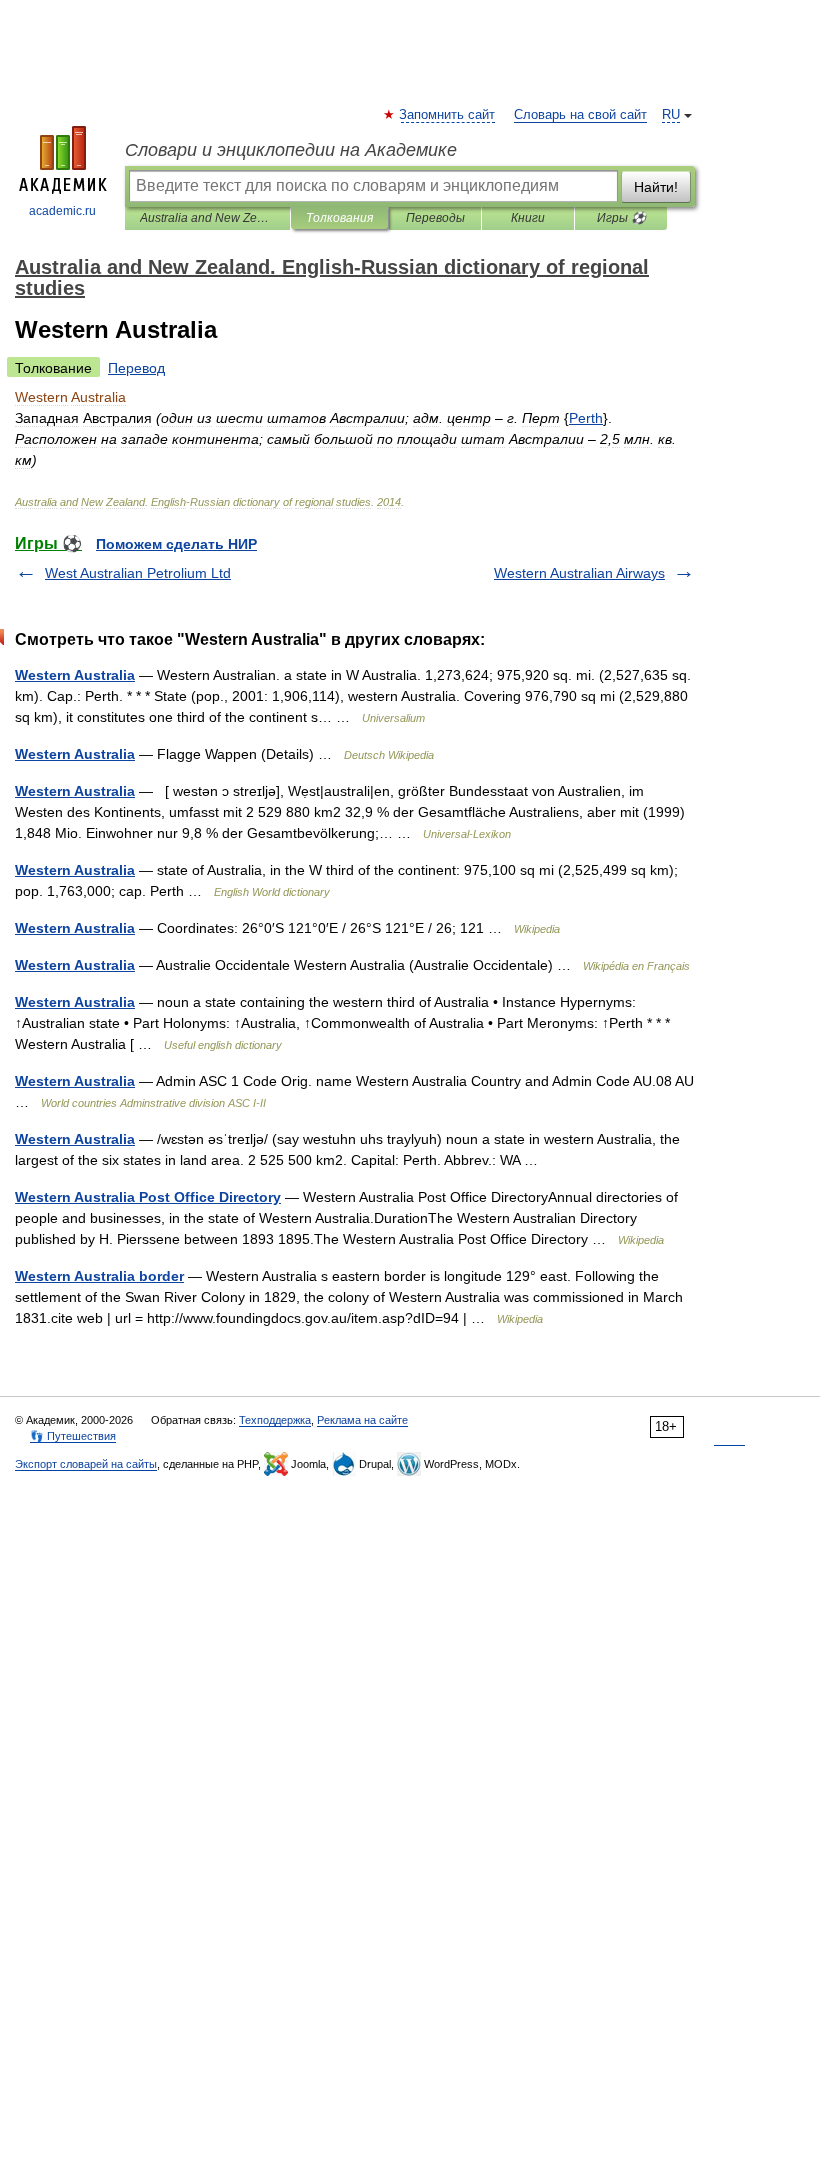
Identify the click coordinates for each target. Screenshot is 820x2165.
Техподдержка (275, 1420)
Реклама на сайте (362, 1420)
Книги (528, 218)
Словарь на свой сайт (580, 115)
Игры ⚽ (621, 218)
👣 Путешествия (73, 1436)
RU (671, 115)
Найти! (656, 187)
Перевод (136, 368)
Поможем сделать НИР (176, 544)
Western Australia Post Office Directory (148, 1197)
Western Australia (75, 675)
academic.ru (62, 211)
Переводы (435, 218)
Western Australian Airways (579, 573)
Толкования (339, 218)
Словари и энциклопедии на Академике (291, 150)
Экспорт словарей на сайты (86, 1464)
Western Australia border (99, 1276)
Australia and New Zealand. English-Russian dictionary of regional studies (207, 218)
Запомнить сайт (448, 115)
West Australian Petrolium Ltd (138, 573)
